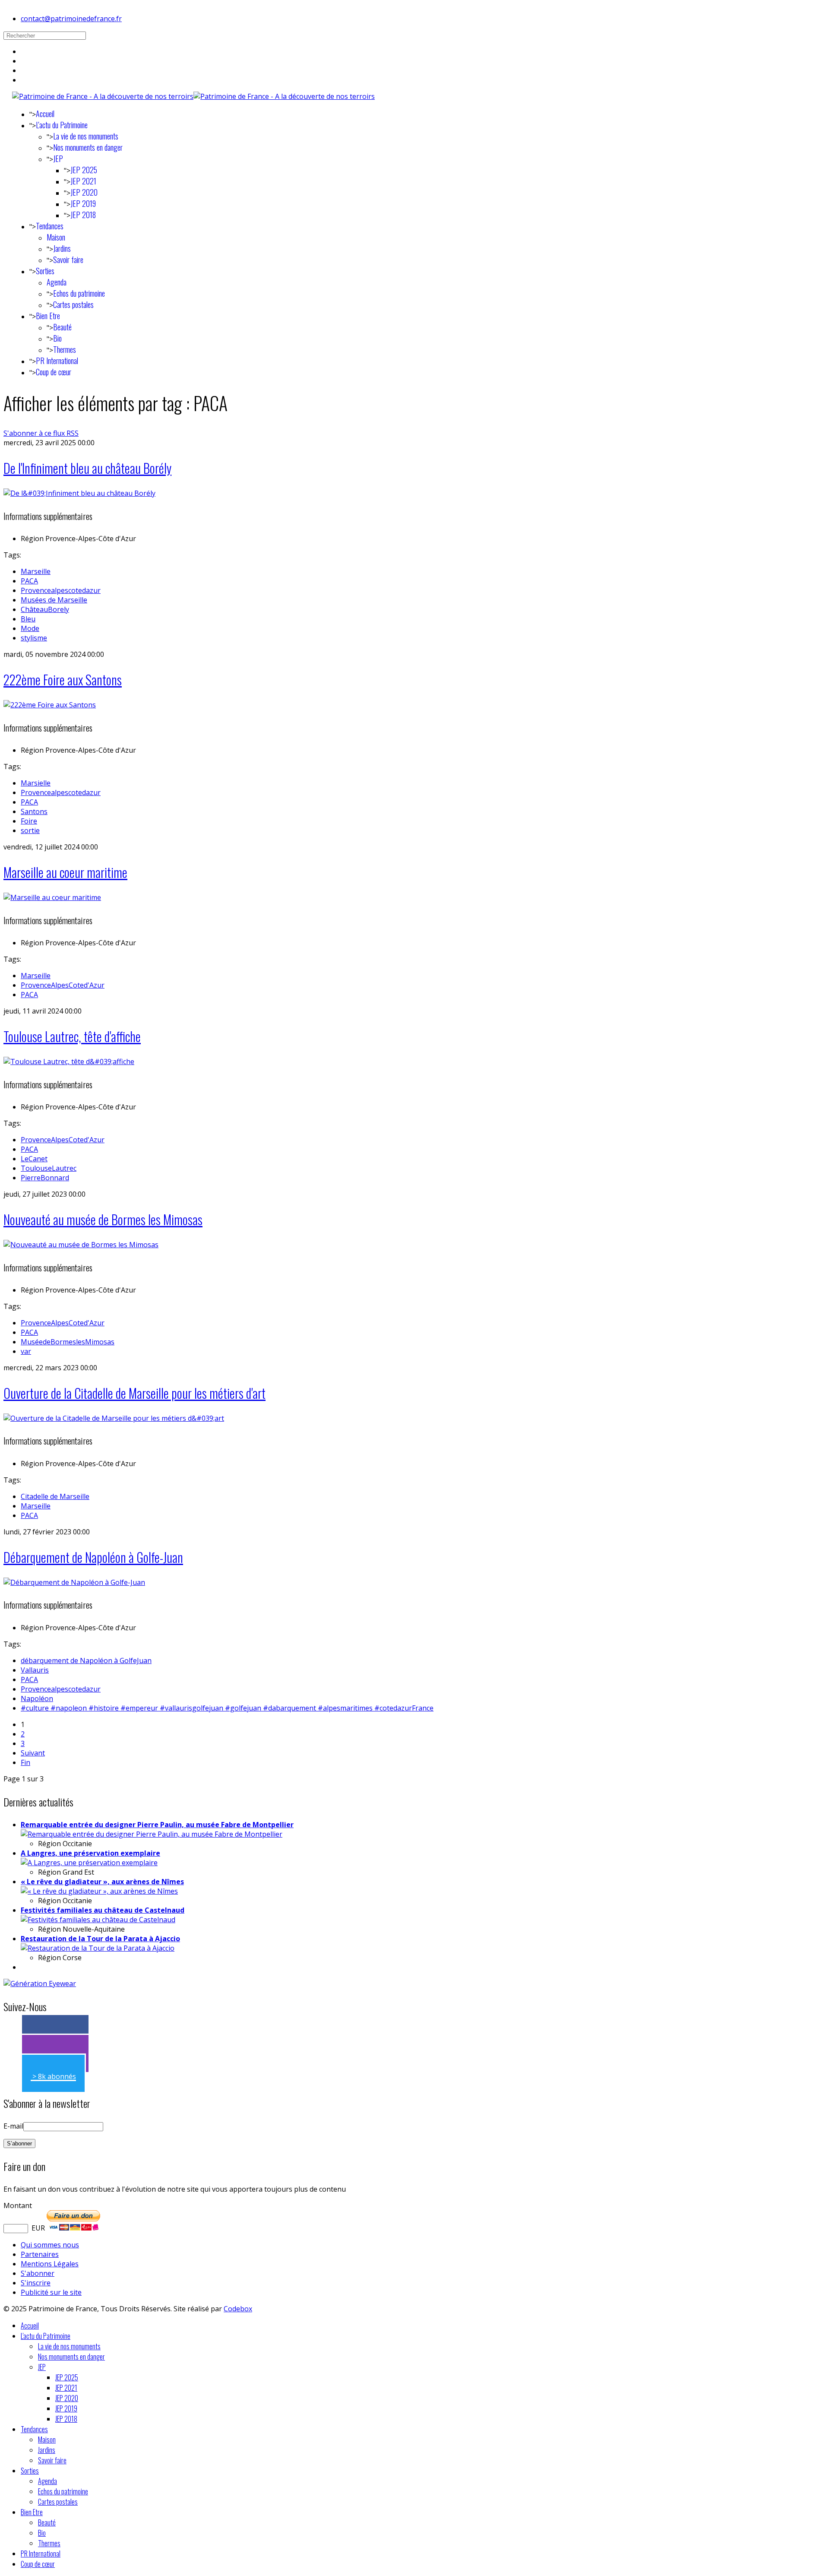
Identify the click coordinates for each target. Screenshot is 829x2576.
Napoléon (37, 1698)
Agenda (57, 282)
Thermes (65, 349)
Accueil (45, 114)
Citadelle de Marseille (55, 1496)
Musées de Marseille (54, 600)
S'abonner (38, 2273)
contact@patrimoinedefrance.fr (71, 19)
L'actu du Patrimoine (62, 125)
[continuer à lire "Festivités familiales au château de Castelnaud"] (98, 1920)
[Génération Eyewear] (40, 1983)
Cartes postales (73, 304)
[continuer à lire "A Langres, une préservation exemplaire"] (89, 1863)
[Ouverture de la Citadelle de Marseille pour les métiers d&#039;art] (114, 1418)
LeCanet (34, 1159)
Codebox (238, 2309)
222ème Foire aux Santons (63, 680)
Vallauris (35, 1670)
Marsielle (36, 783)
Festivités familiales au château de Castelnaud (103, 1910)
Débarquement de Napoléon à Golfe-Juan (93, 1557)
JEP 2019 (83, 203)
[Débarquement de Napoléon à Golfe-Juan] (74, 1582)
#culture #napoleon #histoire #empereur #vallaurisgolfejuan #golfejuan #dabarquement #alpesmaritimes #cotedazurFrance (227, 1708)
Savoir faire (68, 260)
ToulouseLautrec (49, 1168)
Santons (34, 811)
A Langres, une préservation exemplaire (90, 1853)
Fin (25, 1762)
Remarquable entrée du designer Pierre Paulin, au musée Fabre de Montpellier (157, 1825)
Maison (56, 237)
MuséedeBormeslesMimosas (68, 1342)
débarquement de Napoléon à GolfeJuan (86, 1660)
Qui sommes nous (50, 2245)
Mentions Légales (50, 2264)
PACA (29, 581)
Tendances (50, 226)
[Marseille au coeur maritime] (52, 897)
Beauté (62, 327)
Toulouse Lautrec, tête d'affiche (72, 1036)
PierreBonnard (45, 1178)
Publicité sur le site (51, 2292)
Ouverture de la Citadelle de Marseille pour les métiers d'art (134, 1393)
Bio (57, 338)
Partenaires (40, 2254)
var (26, 1351)
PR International (57, 361)
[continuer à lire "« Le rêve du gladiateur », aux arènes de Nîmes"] (99, 1891)
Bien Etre (48, 316)
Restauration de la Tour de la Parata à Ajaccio (100, 1939)
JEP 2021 (83, 181)
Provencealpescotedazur (61, 590)
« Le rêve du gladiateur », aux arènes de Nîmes (102, 1882)
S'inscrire (36, 2283)
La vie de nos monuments (86, 136)
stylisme (34, 638)
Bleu (28, 619)
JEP (58, 158)
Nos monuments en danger (88, 147)
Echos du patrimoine (79, 293)
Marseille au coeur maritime (65, 872)
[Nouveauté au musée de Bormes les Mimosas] (81, 1245)
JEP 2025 (84, 170)
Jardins (62, 248)
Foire (29, 821)
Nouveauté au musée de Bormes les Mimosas (103, 1219)
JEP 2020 (84, 192)
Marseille (36, 571)
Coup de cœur (54, 372)
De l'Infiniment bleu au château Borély (87, 468)
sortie (30, 830)
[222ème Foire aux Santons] (50, 705)
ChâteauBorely (45, 609)
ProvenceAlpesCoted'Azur (63, 985)
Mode (30, 628)
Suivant (33, 1753)
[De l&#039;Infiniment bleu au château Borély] (79, 493)
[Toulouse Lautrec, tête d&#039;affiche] (69, 1061)
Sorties (45, 271)
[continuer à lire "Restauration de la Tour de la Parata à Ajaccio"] (98, 1948)
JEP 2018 (83, 215)
